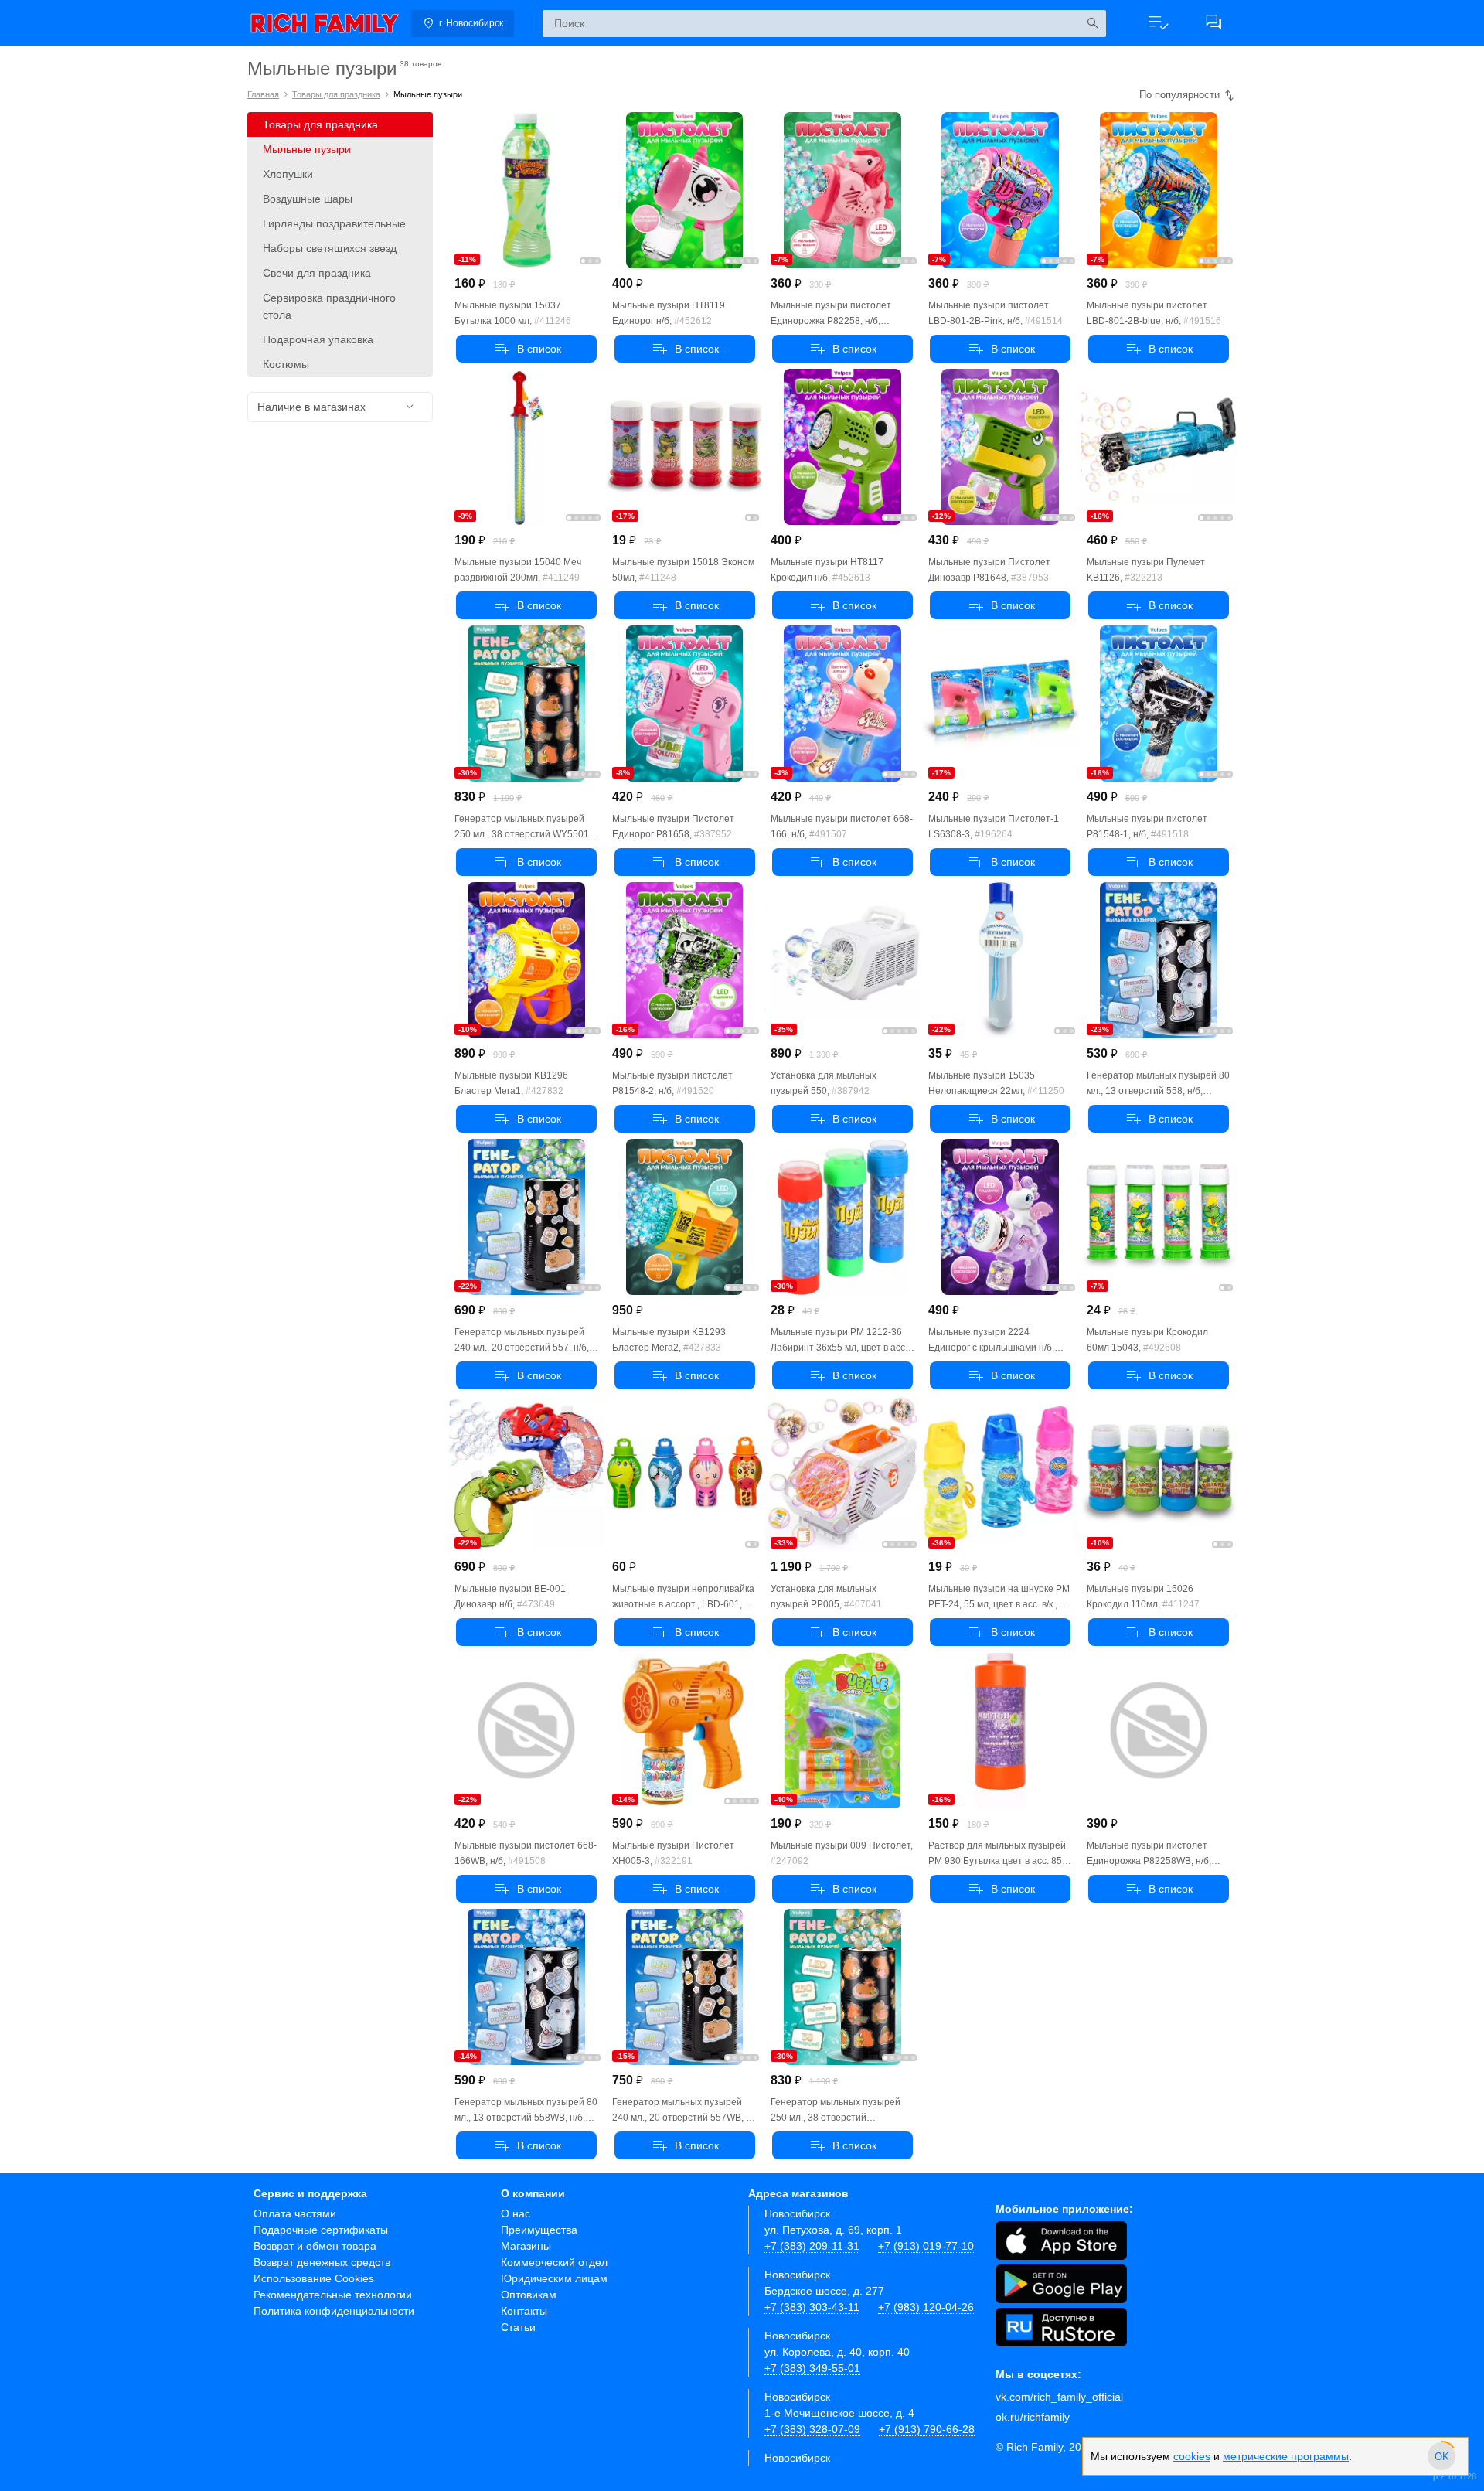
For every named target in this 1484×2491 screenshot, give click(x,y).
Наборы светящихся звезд (330, 248)
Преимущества (539, 2230)
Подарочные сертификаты (321, 2230)
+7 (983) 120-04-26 (926, 2307)
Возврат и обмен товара (315, 2246)
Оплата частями (295, 2213)
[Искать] (1093, 24)
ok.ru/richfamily (1033, 2417)
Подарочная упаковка (318, 339)
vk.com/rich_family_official (1059, 2397)
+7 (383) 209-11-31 (812, 2246)
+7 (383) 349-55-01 (812, 2368)
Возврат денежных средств (322, 2262)
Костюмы (286, 364)
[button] (1158, 23)
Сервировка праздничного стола (329, 306)
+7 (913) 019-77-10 (926, 2246)
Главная (263, 94)
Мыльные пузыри (307, 149)
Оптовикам (529, 2295)
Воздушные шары (308, 199)
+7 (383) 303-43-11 (812, 2307)
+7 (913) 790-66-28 (927, 2429)
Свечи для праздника (317, 273)
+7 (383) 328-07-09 (812, 2429)
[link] (325, 23)
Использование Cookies (314, 2278)
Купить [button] (526, 349)
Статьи (518, 2327)
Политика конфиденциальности (334, 2311)
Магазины (526, 2246)
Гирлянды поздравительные (334, 223)
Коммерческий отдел (554, 2262)
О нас (516, 2213)
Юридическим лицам (554, 2278)
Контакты (524, 2311)
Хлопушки (288, 174)
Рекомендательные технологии (333, 2295)
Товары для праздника (336, 94)
